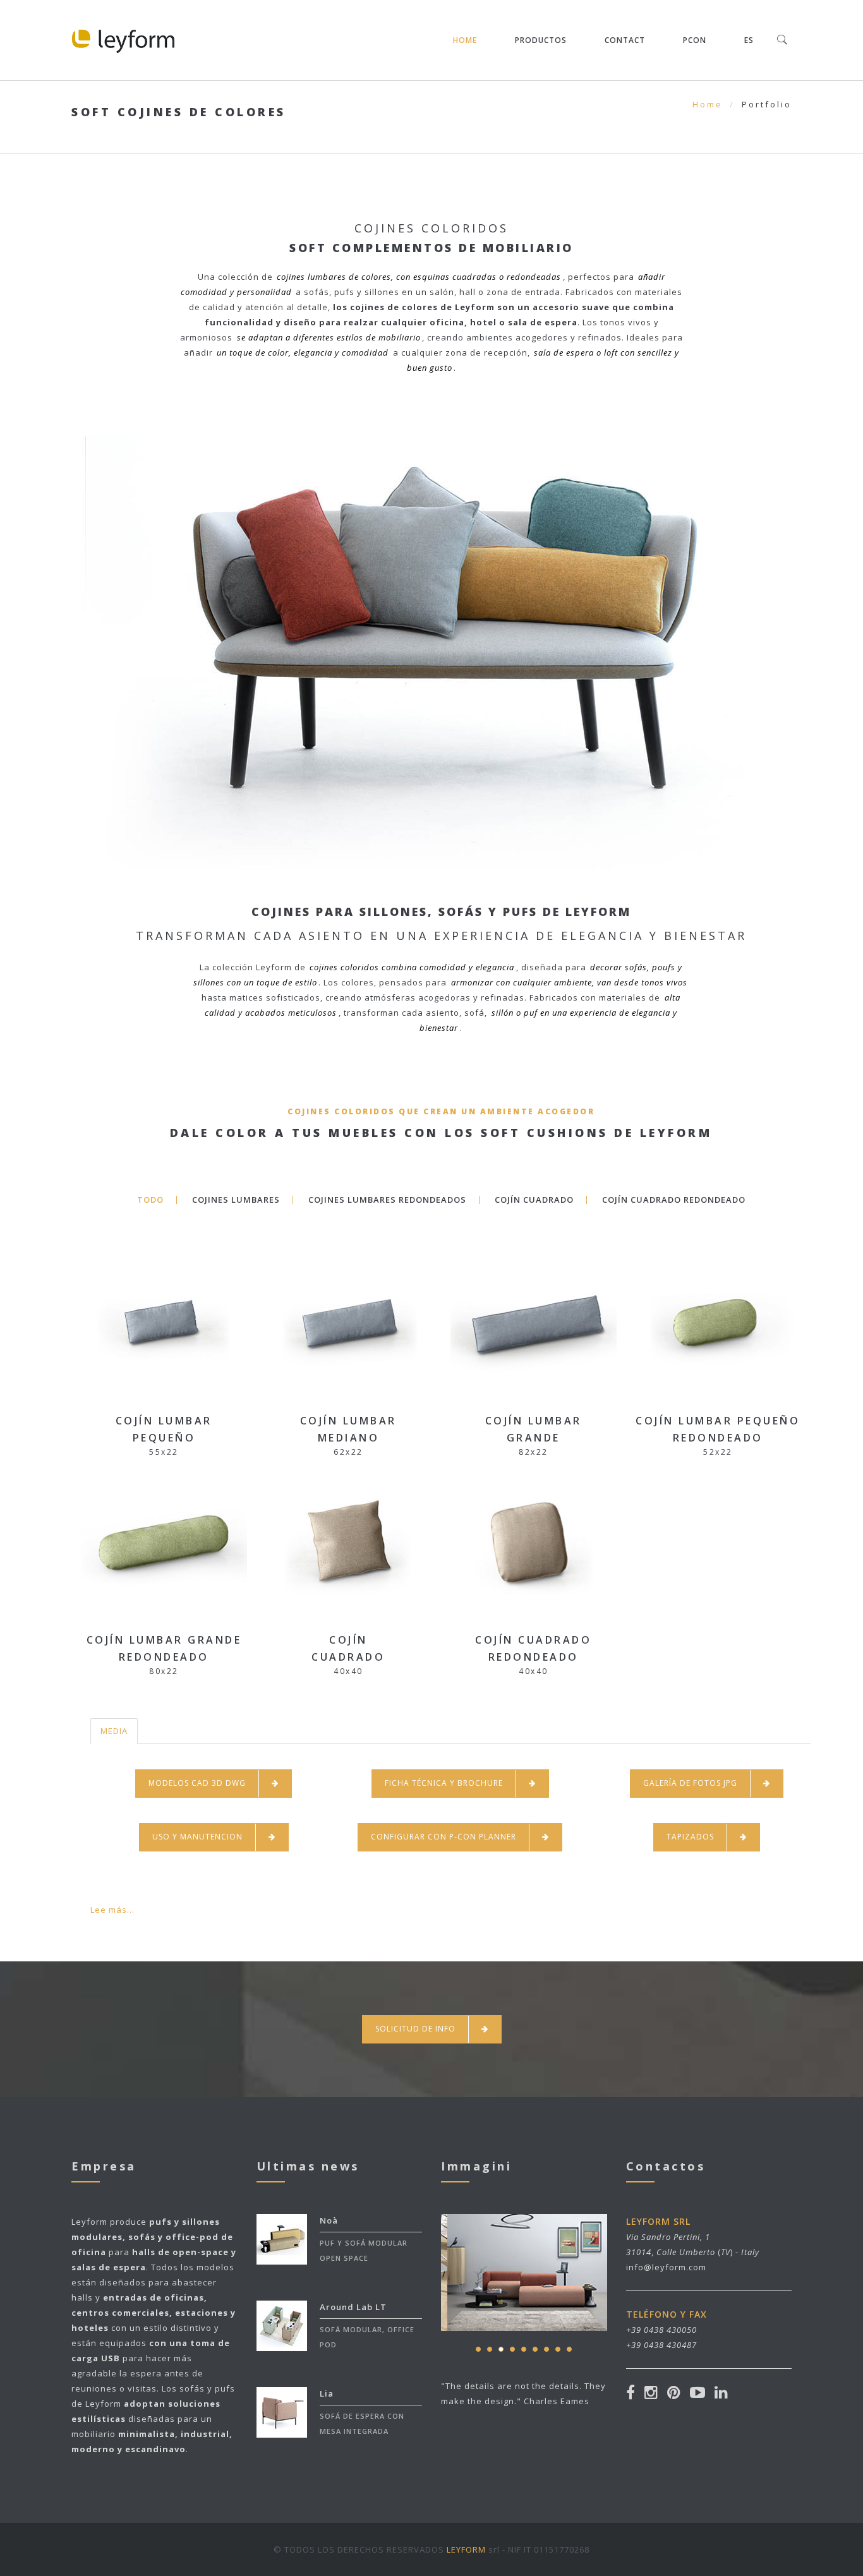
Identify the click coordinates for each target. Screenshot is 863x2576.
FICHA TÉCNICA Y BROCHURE (444, 1783)
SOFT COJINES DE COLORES (179, 112)
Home (465, 40)
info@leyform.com (666, 2267)
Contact (625, 40)
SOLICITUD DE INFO (415, 2029)
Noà (329, 2220)
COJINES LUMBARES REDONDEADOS (387, 1200)
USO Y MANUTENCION (197, 1837)
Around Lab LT (353, 2307)
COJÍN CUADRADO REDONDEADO (674, 1200)
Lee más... (112, 1910)
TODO (150, 1200)
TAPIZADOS (690, 1837)
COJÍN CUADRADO (534, 1200)
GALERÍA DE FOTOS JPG (690, 1783)
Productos (541, 40)
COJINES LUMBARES (236, 1200)
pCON (695, 40)
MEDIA (114, 1731)
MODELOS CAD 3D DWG (197, 1783)
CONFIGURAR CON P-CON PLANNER (444, 1837)
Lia (327, 2393)
